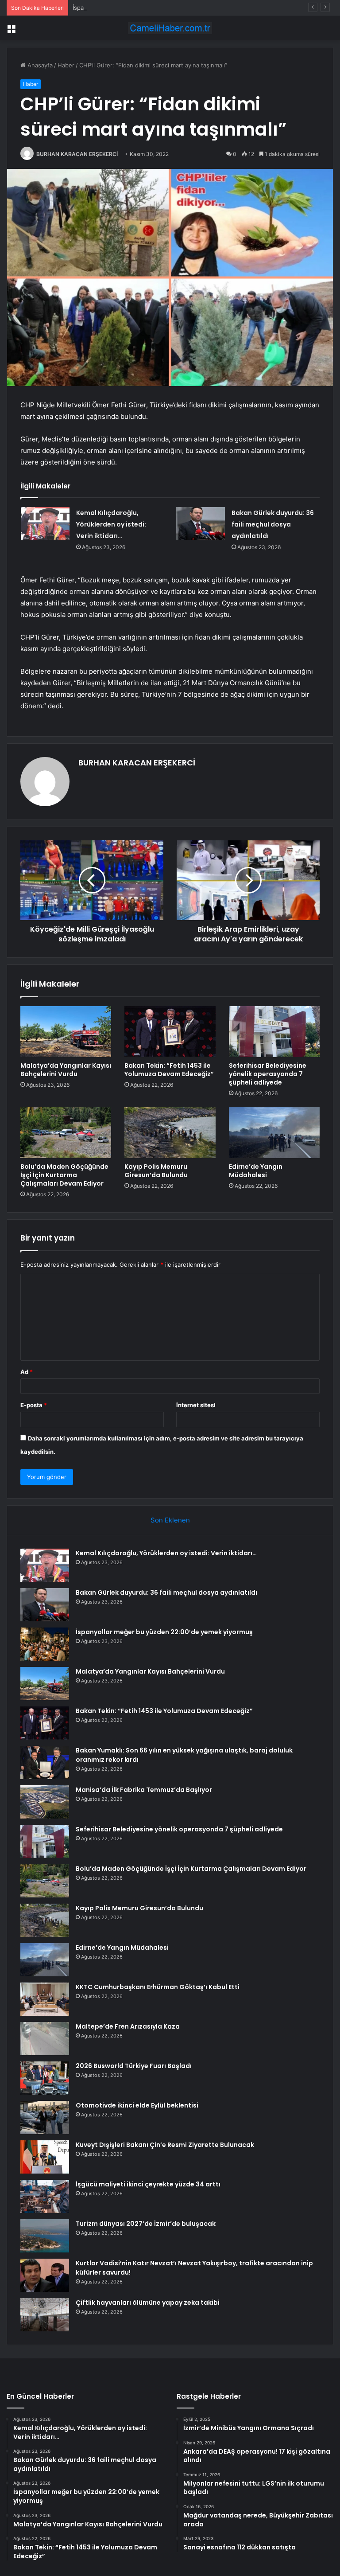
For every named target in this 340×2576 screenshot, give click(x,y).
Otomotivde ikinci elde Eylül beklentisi (137, 2105)
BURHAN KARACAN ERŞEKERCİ (77, 154)
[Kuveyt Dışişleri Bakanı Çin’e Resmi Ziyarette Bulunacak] (45, 2157)
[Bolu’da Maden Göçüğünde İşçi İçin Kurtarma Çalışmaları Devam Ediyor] (66, 1132)
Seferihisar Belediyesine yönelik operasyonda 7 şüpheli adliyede (268, 1074)
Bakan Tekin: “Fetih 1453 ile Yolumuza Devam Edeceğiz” (169, 1070)
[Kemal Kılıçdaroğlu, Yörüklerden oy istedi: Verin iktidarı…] (45, 524)
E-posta (34, 1405)
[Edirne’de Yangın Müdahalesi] (274, 1132)
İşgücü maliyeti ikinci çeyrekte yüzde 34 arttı (148, 2184)
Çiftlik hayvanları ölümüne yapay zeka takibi (148, 2303)
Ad (27, 1372)
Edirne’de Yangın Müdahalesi (256, 1171)
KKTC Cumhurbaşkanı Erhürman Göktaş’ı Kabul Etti (158, 1987)
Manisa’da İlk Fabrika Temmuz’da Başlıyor (144, 1790)
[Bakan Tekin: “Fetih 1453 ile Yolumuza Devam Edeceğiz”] (170, 1032)
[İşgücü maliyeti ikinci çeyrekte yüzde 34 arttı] (45, 2196)
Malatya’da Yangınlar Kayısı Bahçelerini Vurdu (66, 1070)
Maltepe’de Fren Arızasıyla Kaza (128, 2026)
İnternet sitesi (196, 1405)
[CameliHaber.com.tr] (170, 28)
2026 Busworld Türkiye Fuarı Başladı (134, 2066)
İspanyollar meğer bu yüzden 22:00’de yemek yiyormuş (148, 8)
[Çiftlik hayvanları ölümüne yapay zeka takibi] (45, 2315)
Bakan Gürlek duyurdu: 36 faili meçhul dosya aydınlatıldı (273, 524)
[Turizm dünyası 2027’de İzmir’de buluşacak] (45, 2236)
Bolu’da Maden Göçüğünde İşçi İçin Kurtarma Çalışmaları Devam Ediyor (64, 1175)
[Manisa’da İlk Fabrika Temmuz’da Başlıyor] (45, 1802)
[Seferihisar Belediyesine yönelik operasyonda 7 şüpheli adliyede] (274, 1032)
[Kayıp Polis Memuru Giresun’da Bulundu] (170, 1132)
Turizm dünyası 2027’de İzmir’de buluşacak (146, 2224)
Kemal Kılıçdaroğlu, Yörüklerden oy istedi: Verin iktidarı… (111, 524)
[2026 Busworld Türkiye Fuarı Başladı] (45, 2078)
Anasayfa (39, 65)
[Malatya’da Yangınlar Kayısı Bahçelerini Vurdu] (66, 1032)
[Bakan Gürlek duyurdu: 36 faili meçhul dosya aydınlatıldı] (201, 524)
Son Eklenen (170, 1520)
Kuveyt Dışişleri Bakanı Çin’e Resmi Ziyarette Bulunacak (165, 2145)
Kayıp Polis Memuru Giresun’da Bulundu (156, 1171)
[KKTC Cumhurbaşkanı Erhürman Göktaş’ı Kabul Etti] (45, 1999)
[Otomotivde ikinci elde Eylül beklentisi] (45, 2117)
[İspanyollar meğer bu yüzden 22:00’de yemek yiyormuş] (45, 1644)
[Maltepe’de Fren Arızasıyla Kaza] (45, 2039)
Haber (66, 65)
